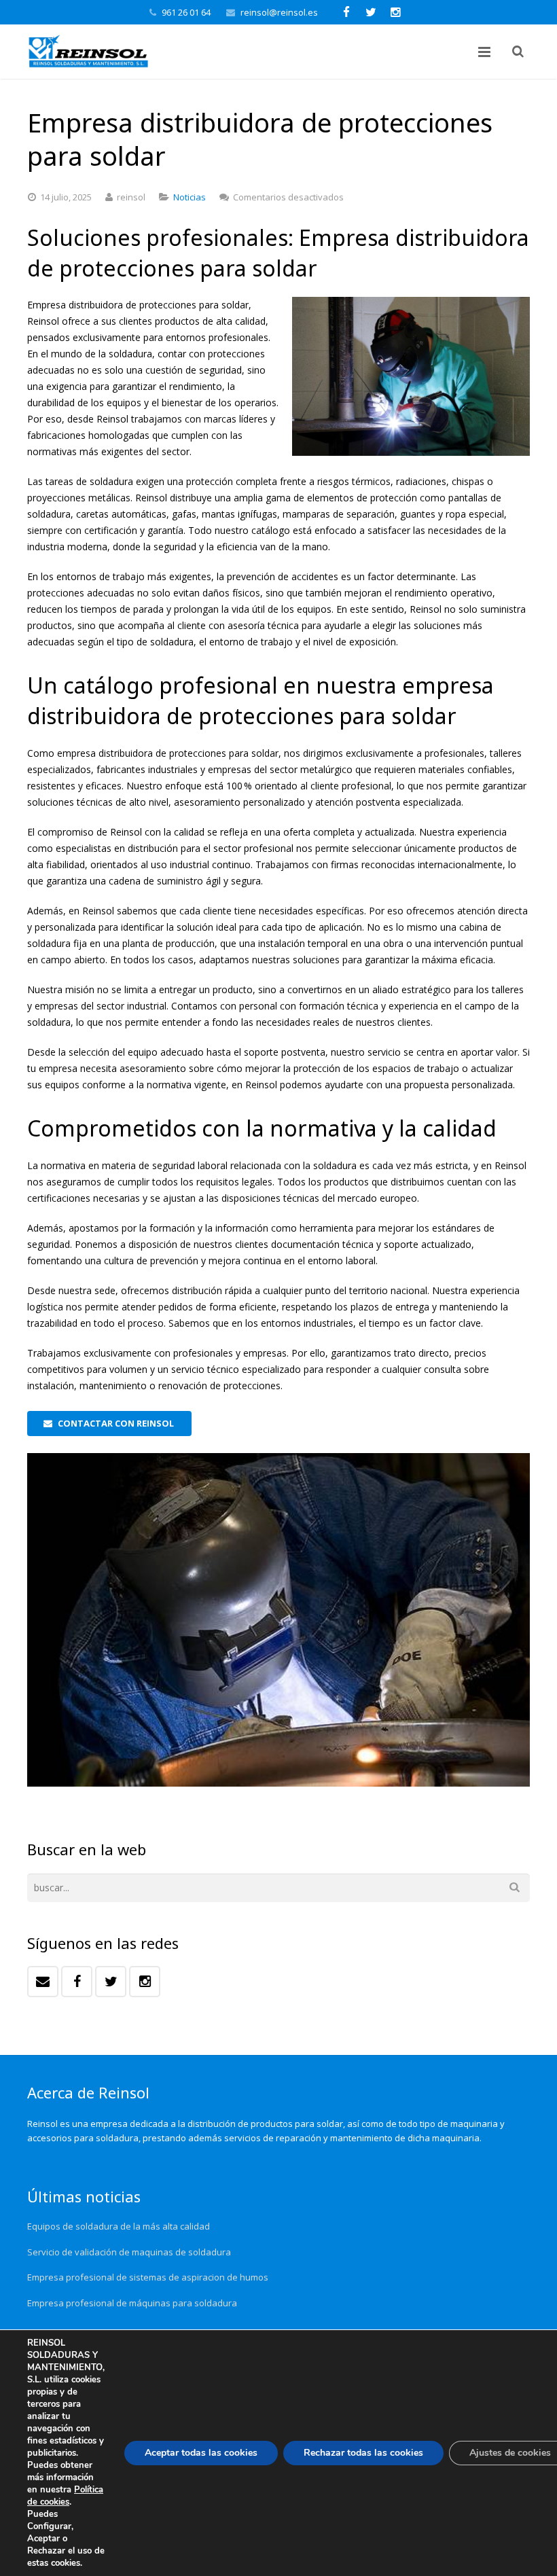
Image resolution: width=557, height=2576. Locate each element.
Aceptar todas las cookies (201, 2453)
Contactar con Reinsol (116, 1423)
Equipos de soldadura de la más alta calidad (119, 2226)
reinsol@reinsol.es (279, 12)
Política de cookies (65, 2496)
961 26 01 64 (186, 12)
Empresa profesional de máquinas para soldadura (132, 2303)
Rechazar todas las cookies (363, 2453)
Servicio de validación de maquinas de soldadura (129, 2252)
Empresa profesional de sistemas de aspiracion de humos (148, 2277)
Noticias (190, 197)
